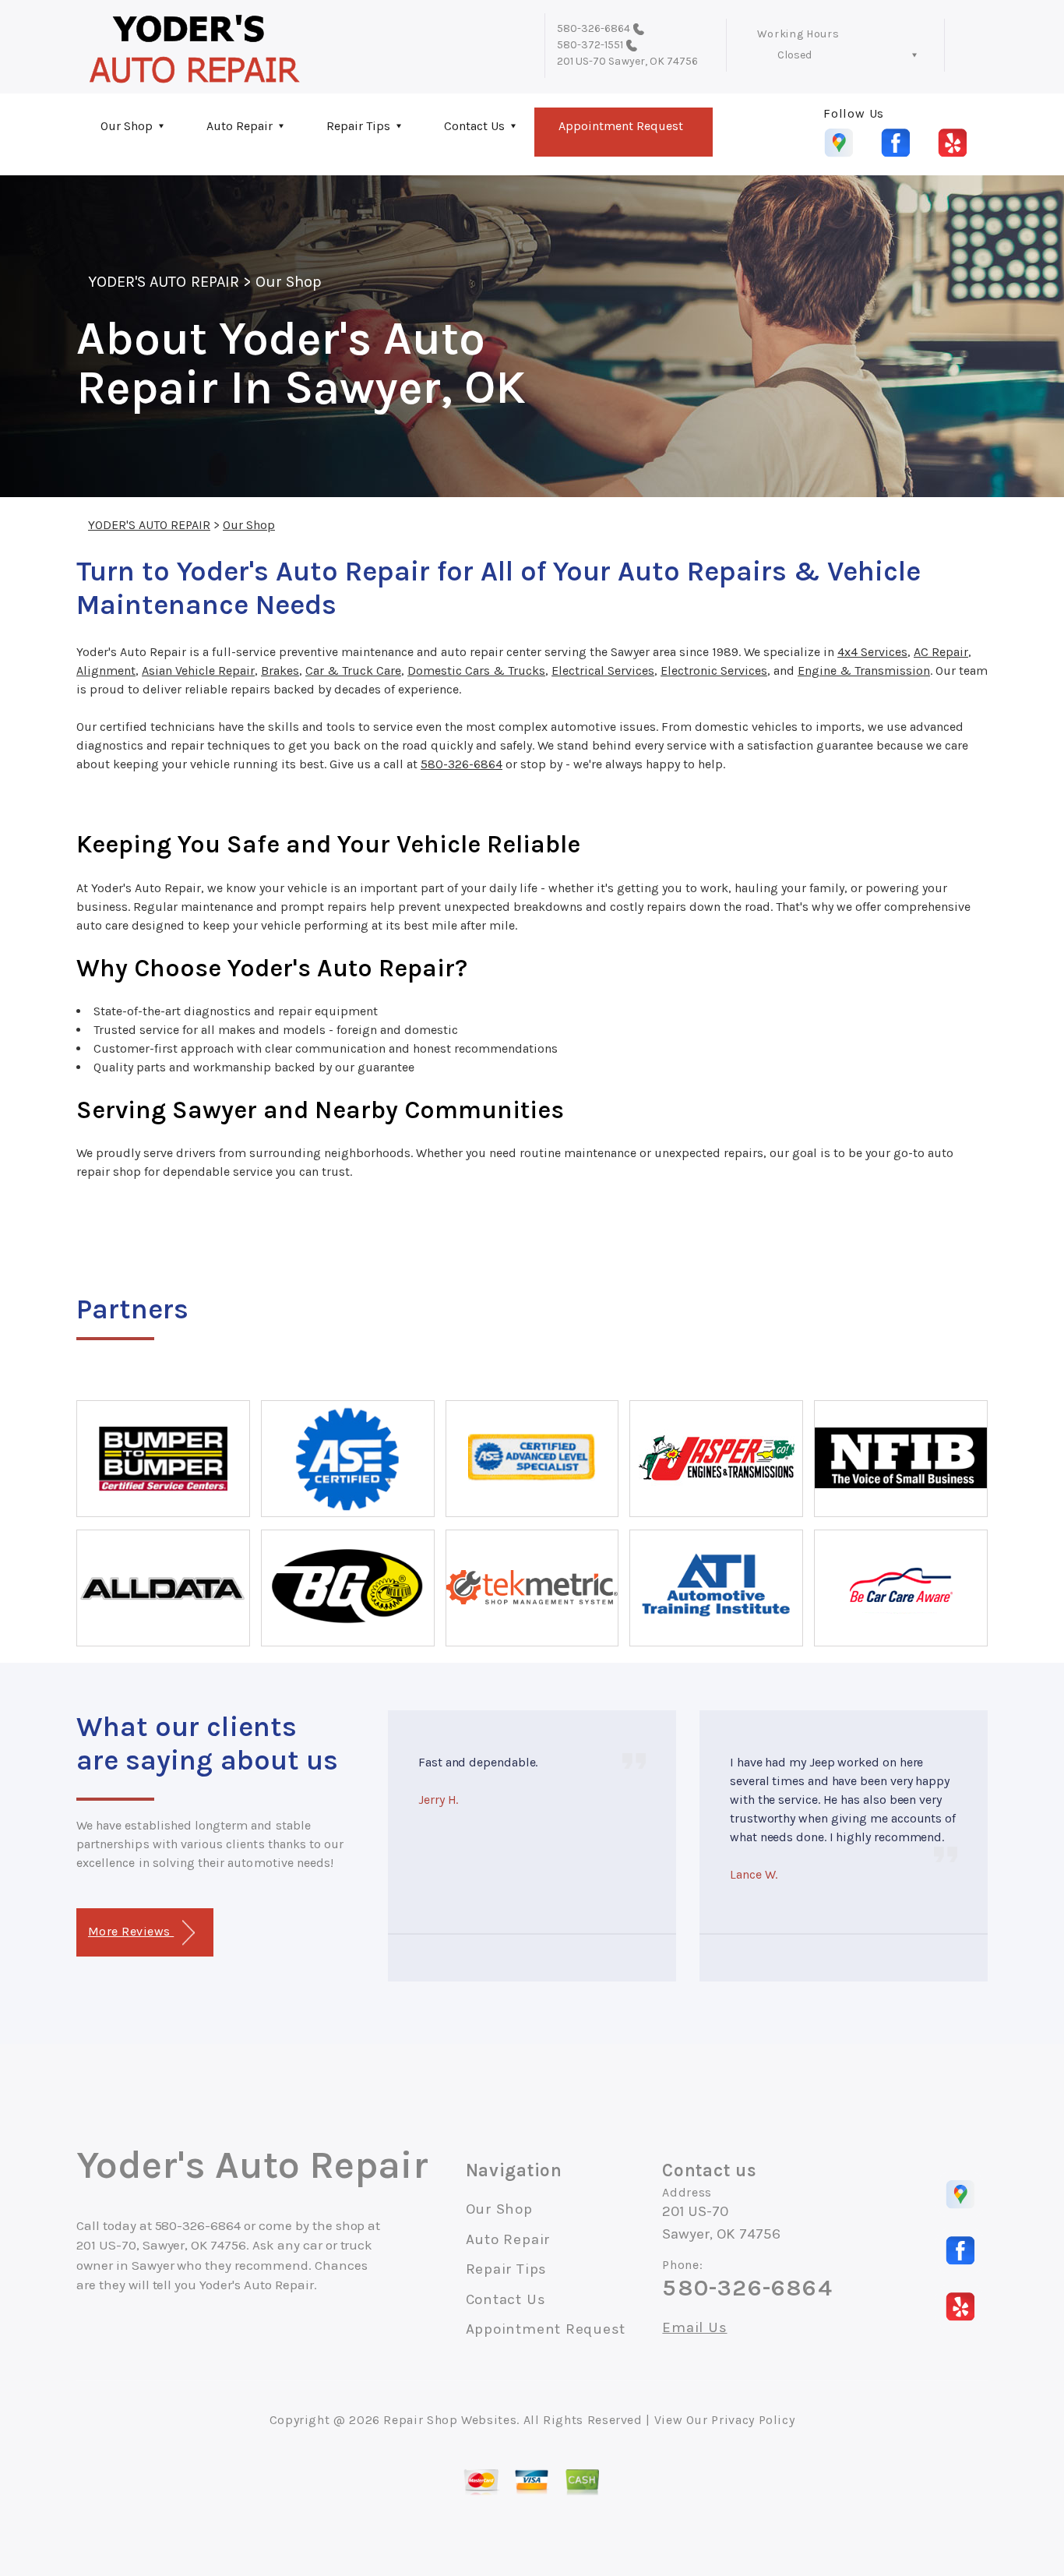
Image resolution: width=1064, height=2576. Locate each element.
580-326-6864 (594, 28)
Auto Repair (240, 126)
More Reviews (131, 1931)
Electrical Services (603, 670)
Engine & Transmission (864, 670)
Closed (794, 55)
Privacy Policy (753, 2420)
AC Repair (941, 652)
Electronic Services (714, 670)
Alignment (106, 670)
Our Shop (127, 126)
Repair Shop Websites (450, 2420)
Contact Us (474, 126)
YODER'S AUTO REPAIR (164, 282)
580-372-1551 (590, 45)
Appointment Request (621, 126)
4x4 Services (872, 652)
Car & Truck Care (353, 670)
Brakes (280, 670)
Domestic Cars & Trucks (476, 670)
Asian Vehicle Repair (198, 670)
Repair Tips (358, 126)
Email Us (694, 2328)
